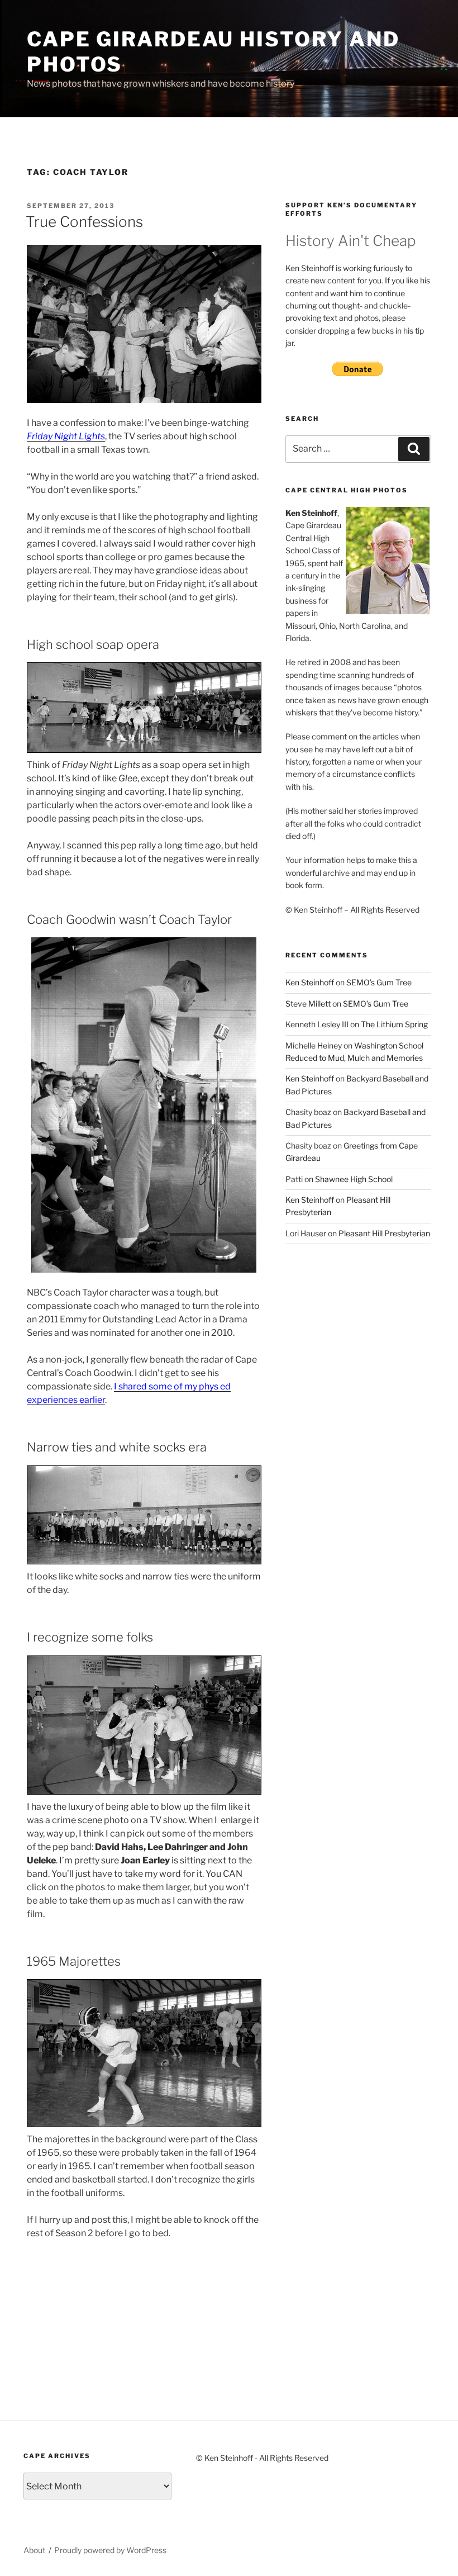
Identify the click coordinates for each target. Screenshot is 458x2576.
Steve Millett (308, 1004)
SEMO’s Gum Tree (379, 982)
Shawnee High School (354, 1179)
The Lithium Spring (394, 1024)
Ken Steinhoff (310, 982)
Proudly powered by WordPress (110, 2550)
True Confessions (84, 222)
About (34, 2550)
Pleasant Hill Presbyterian (384, 1233)
